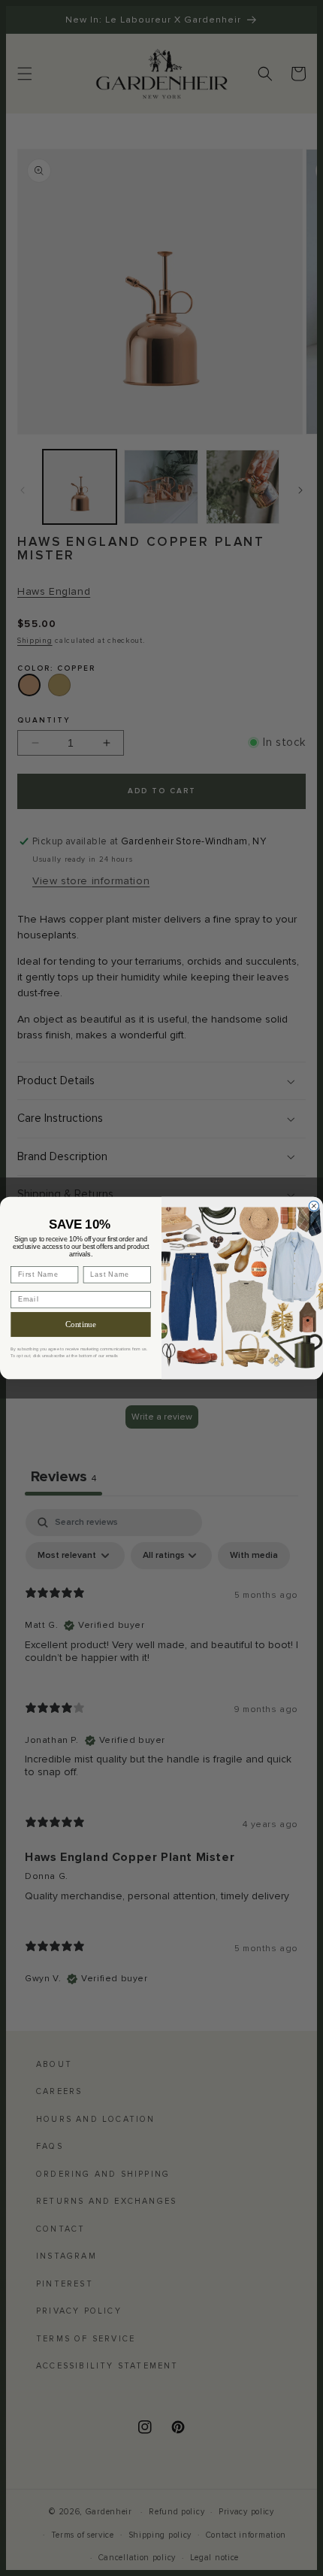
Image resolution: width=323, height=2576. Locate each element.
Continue (81, 1324)
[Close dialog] (314, 1206)
